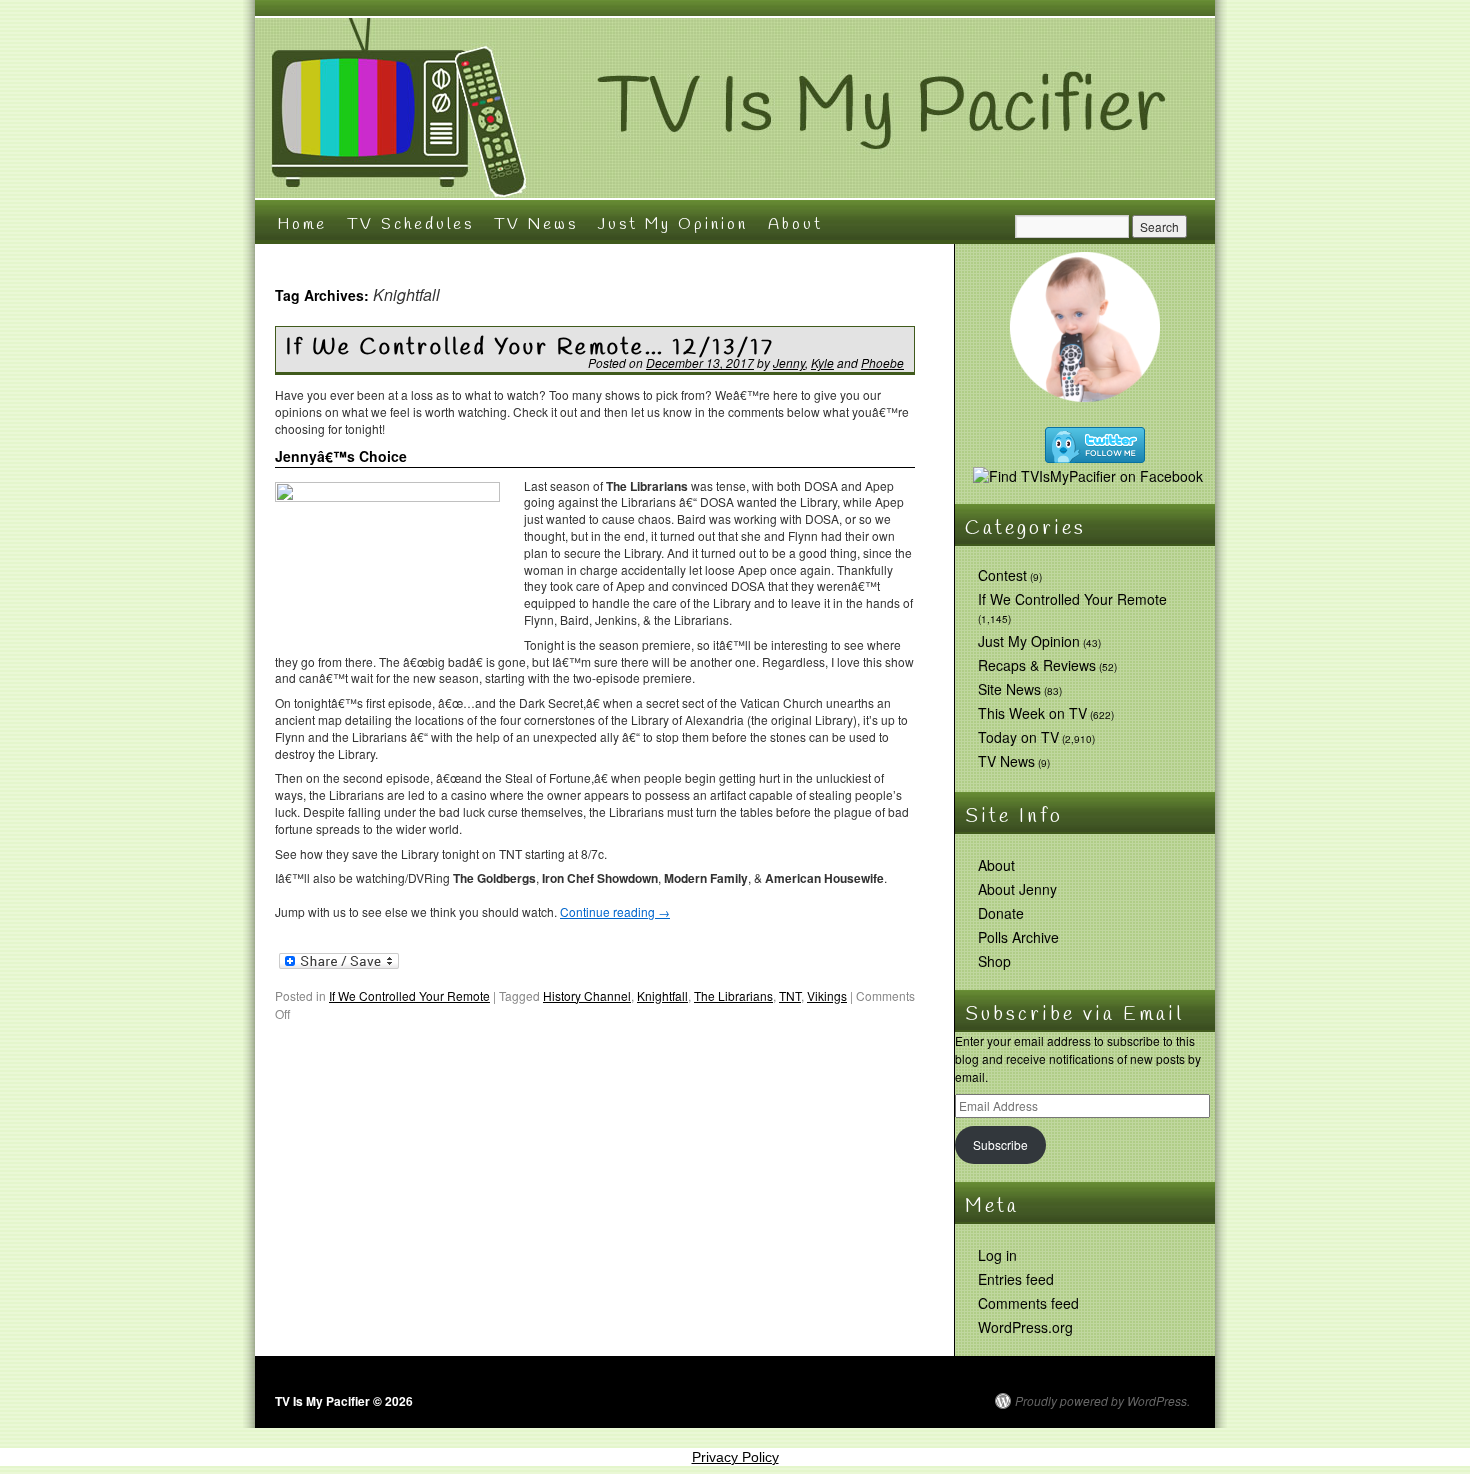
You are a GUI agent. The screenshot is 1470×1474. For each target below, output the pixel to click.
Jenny (789, 362)
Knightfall (662, 995)
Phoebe (882, 362)
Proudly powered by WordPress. (1102, 1401)
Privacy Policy (735, 1457)
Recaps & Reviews (1037, 665)
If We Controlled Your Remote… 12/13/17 (530, 348)
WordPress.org (1025, 1327)
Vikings (827, 995)
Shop (994, 961)
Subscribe (1000, 1144)
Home (302, 224)
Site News (1009, 689)
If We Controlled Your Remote (409, 995)
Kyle (822, 362)
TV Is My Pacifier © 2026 (344, 1401)
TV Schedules (410, 224)
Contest (1002, 575)
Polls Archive (1018, 937)
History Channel (587, 995)
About (795, 224)
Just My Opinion (673, 224)
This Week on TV (1032, 713)
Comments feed (1028, 1303)
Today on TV (1018, 737)
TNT (790, 995)
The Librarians (733, 995)
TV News (536, 224)
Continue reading (615, 911)
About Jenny (1017, 889)
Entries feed (1016, 1279)
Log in (997, 1255)
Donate (1001, 913)
